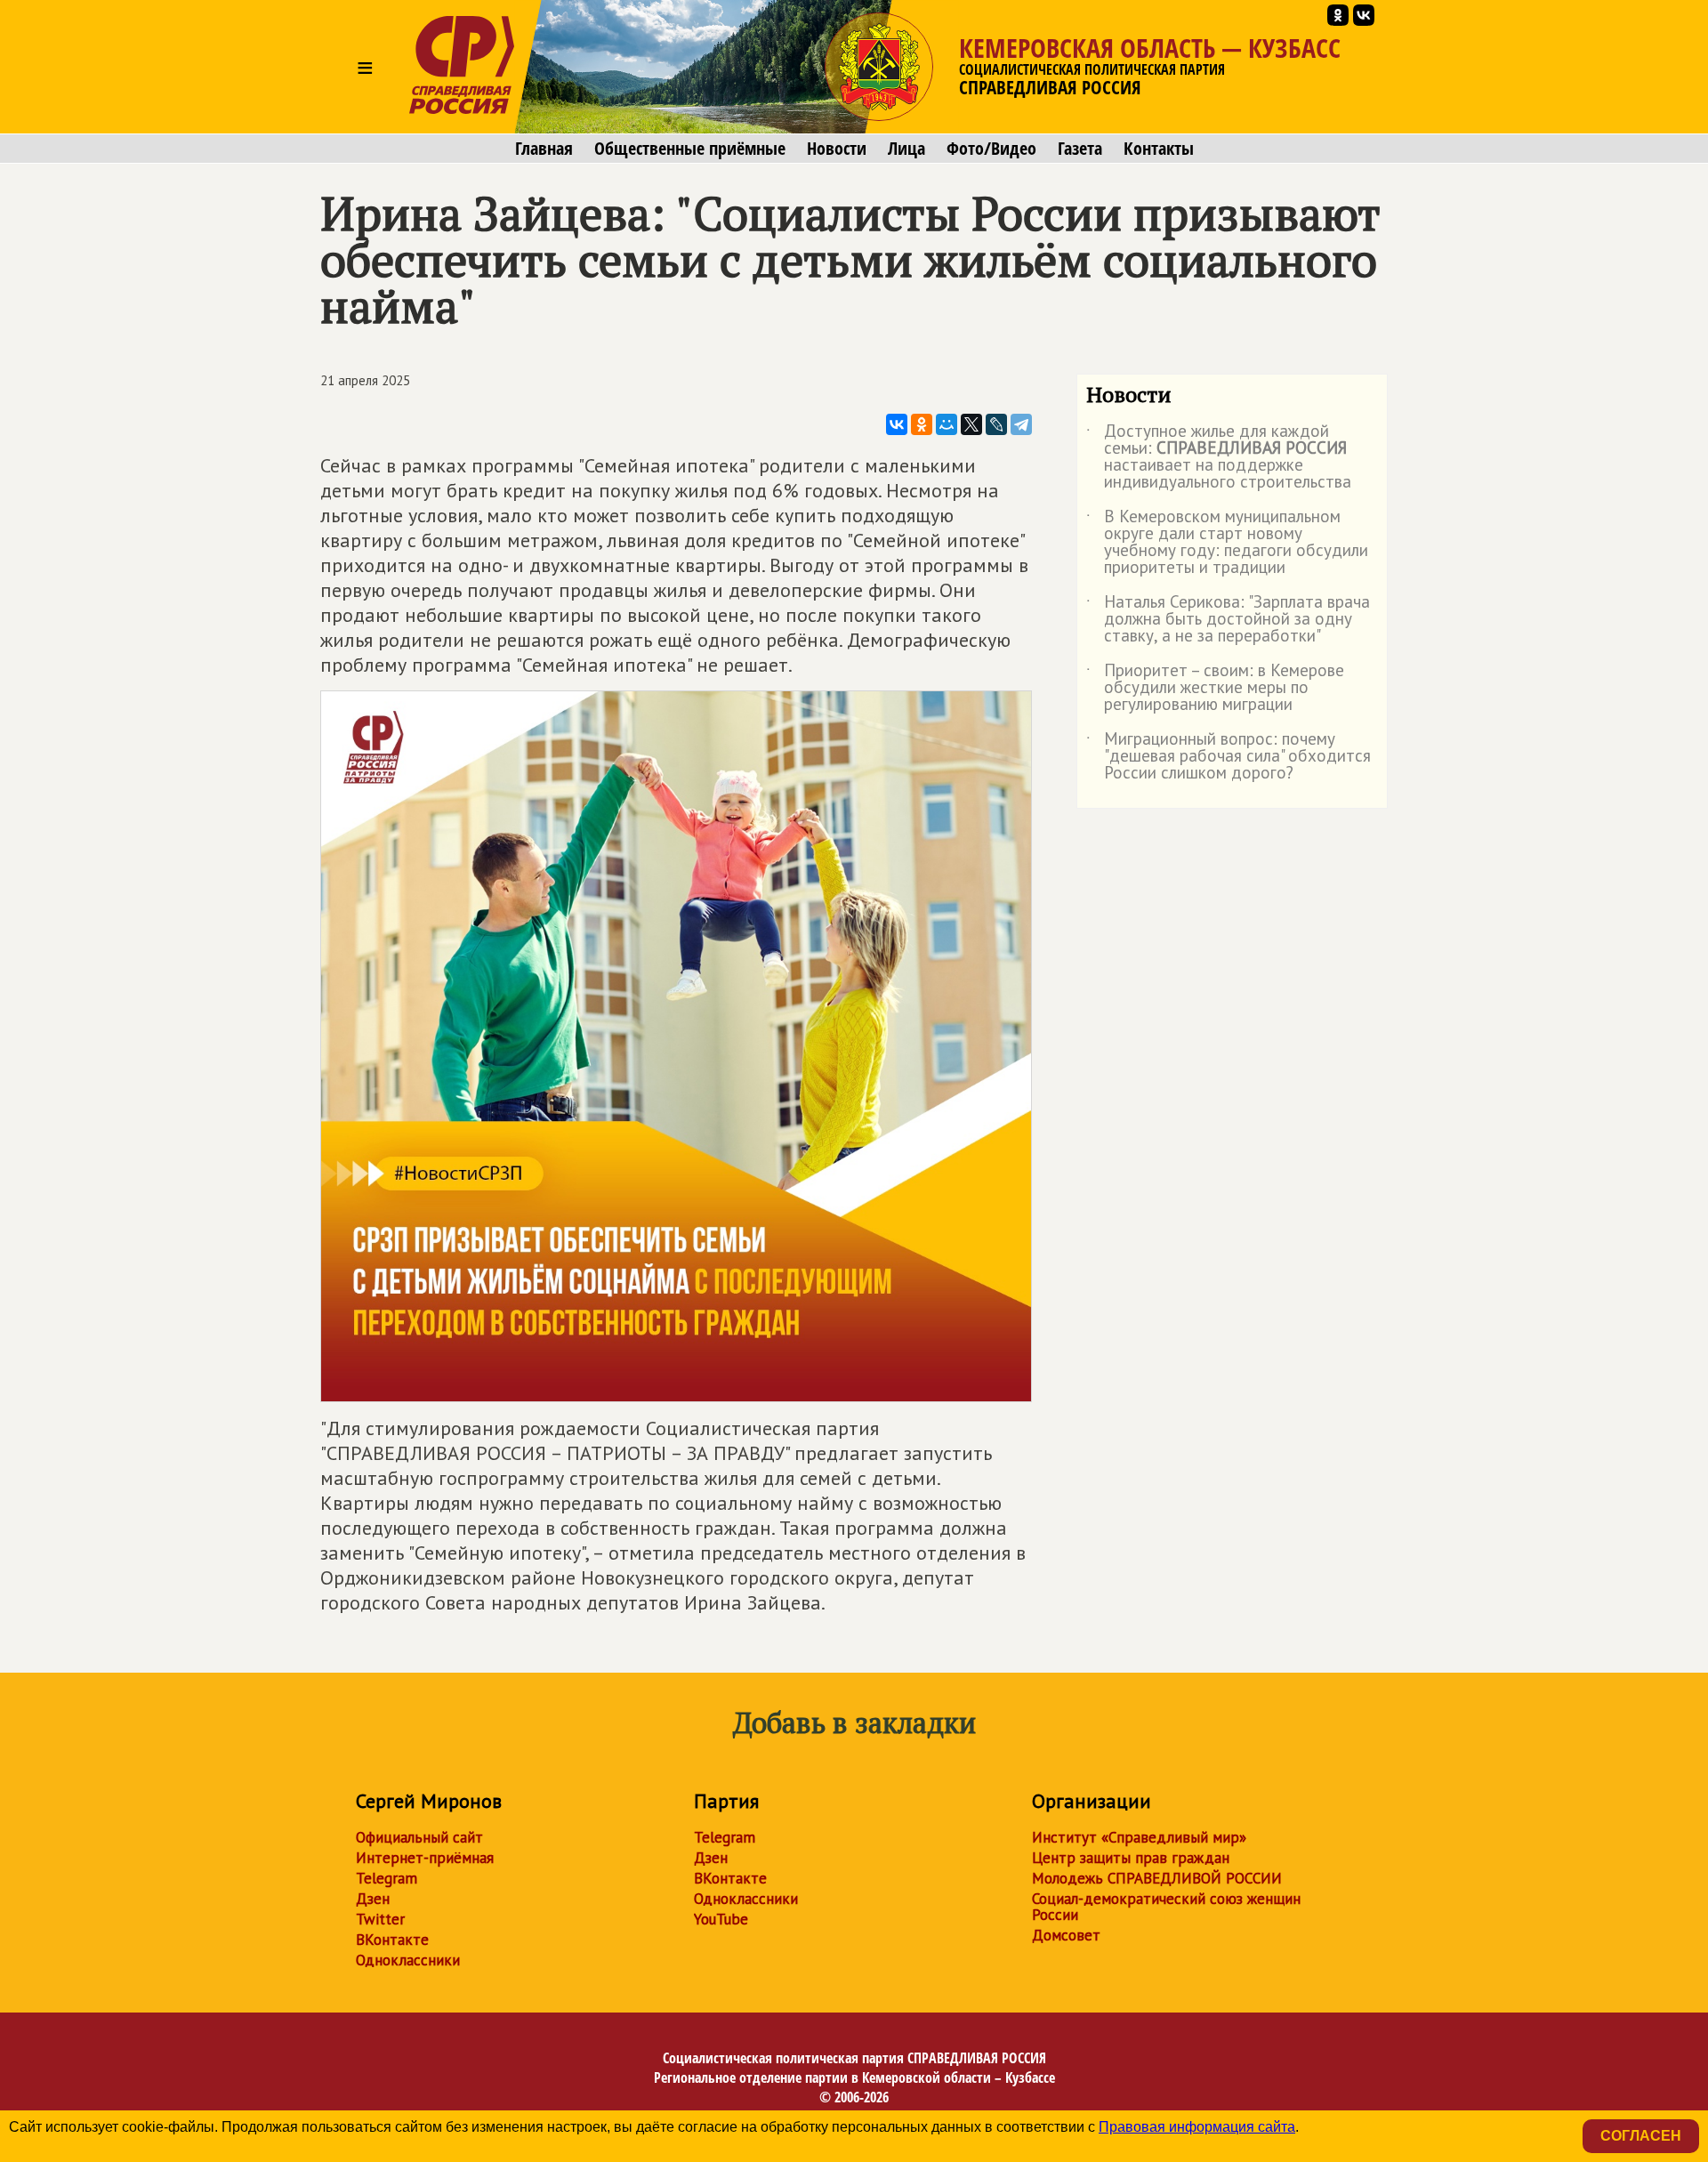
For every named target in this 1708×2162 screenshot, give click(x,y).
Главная (544, 149)
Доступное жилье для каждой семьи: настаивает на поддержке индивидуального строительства (1219, 457)
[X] (971, 424)
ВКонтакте (392, 1940)
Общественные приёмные (690, 149)
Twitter (380, 1919)
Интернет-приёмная (425, 1858)
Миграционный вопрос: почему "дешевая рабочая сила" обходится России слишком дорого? (1229, 757)
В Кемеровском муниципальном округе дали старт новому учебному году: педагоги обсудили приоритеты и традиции (1227, 543)
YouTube (721, 1919)
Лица (906, 149)
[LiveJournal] (996, 424)
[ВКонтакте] (897, 424)
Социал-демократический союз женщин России (1166, 1907)
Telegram (387, 1878)
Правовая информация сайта (1197, 2127)
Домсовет (1066, 1935)
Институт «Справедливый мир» (1139, 1837)
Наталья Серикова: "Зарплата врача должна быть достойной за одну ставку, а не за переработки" (1228, 620)
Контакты (1159, 149)
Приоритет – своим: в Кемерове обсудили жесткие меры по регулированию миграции (1215, 688)
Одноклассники (408, 1960)
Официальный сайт (419, 1837)
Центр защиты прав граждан (1131, 1858)
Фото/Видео (991, 149)
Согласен (1641, 2136)
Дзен (373, 1899)
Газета (1080, 149)
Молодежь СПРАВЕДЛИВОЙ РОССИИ (1157, 1878)
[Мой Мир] (947, 424)
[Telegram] (1021, 424)
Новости (837, 149)
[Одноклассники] (922, 424)
